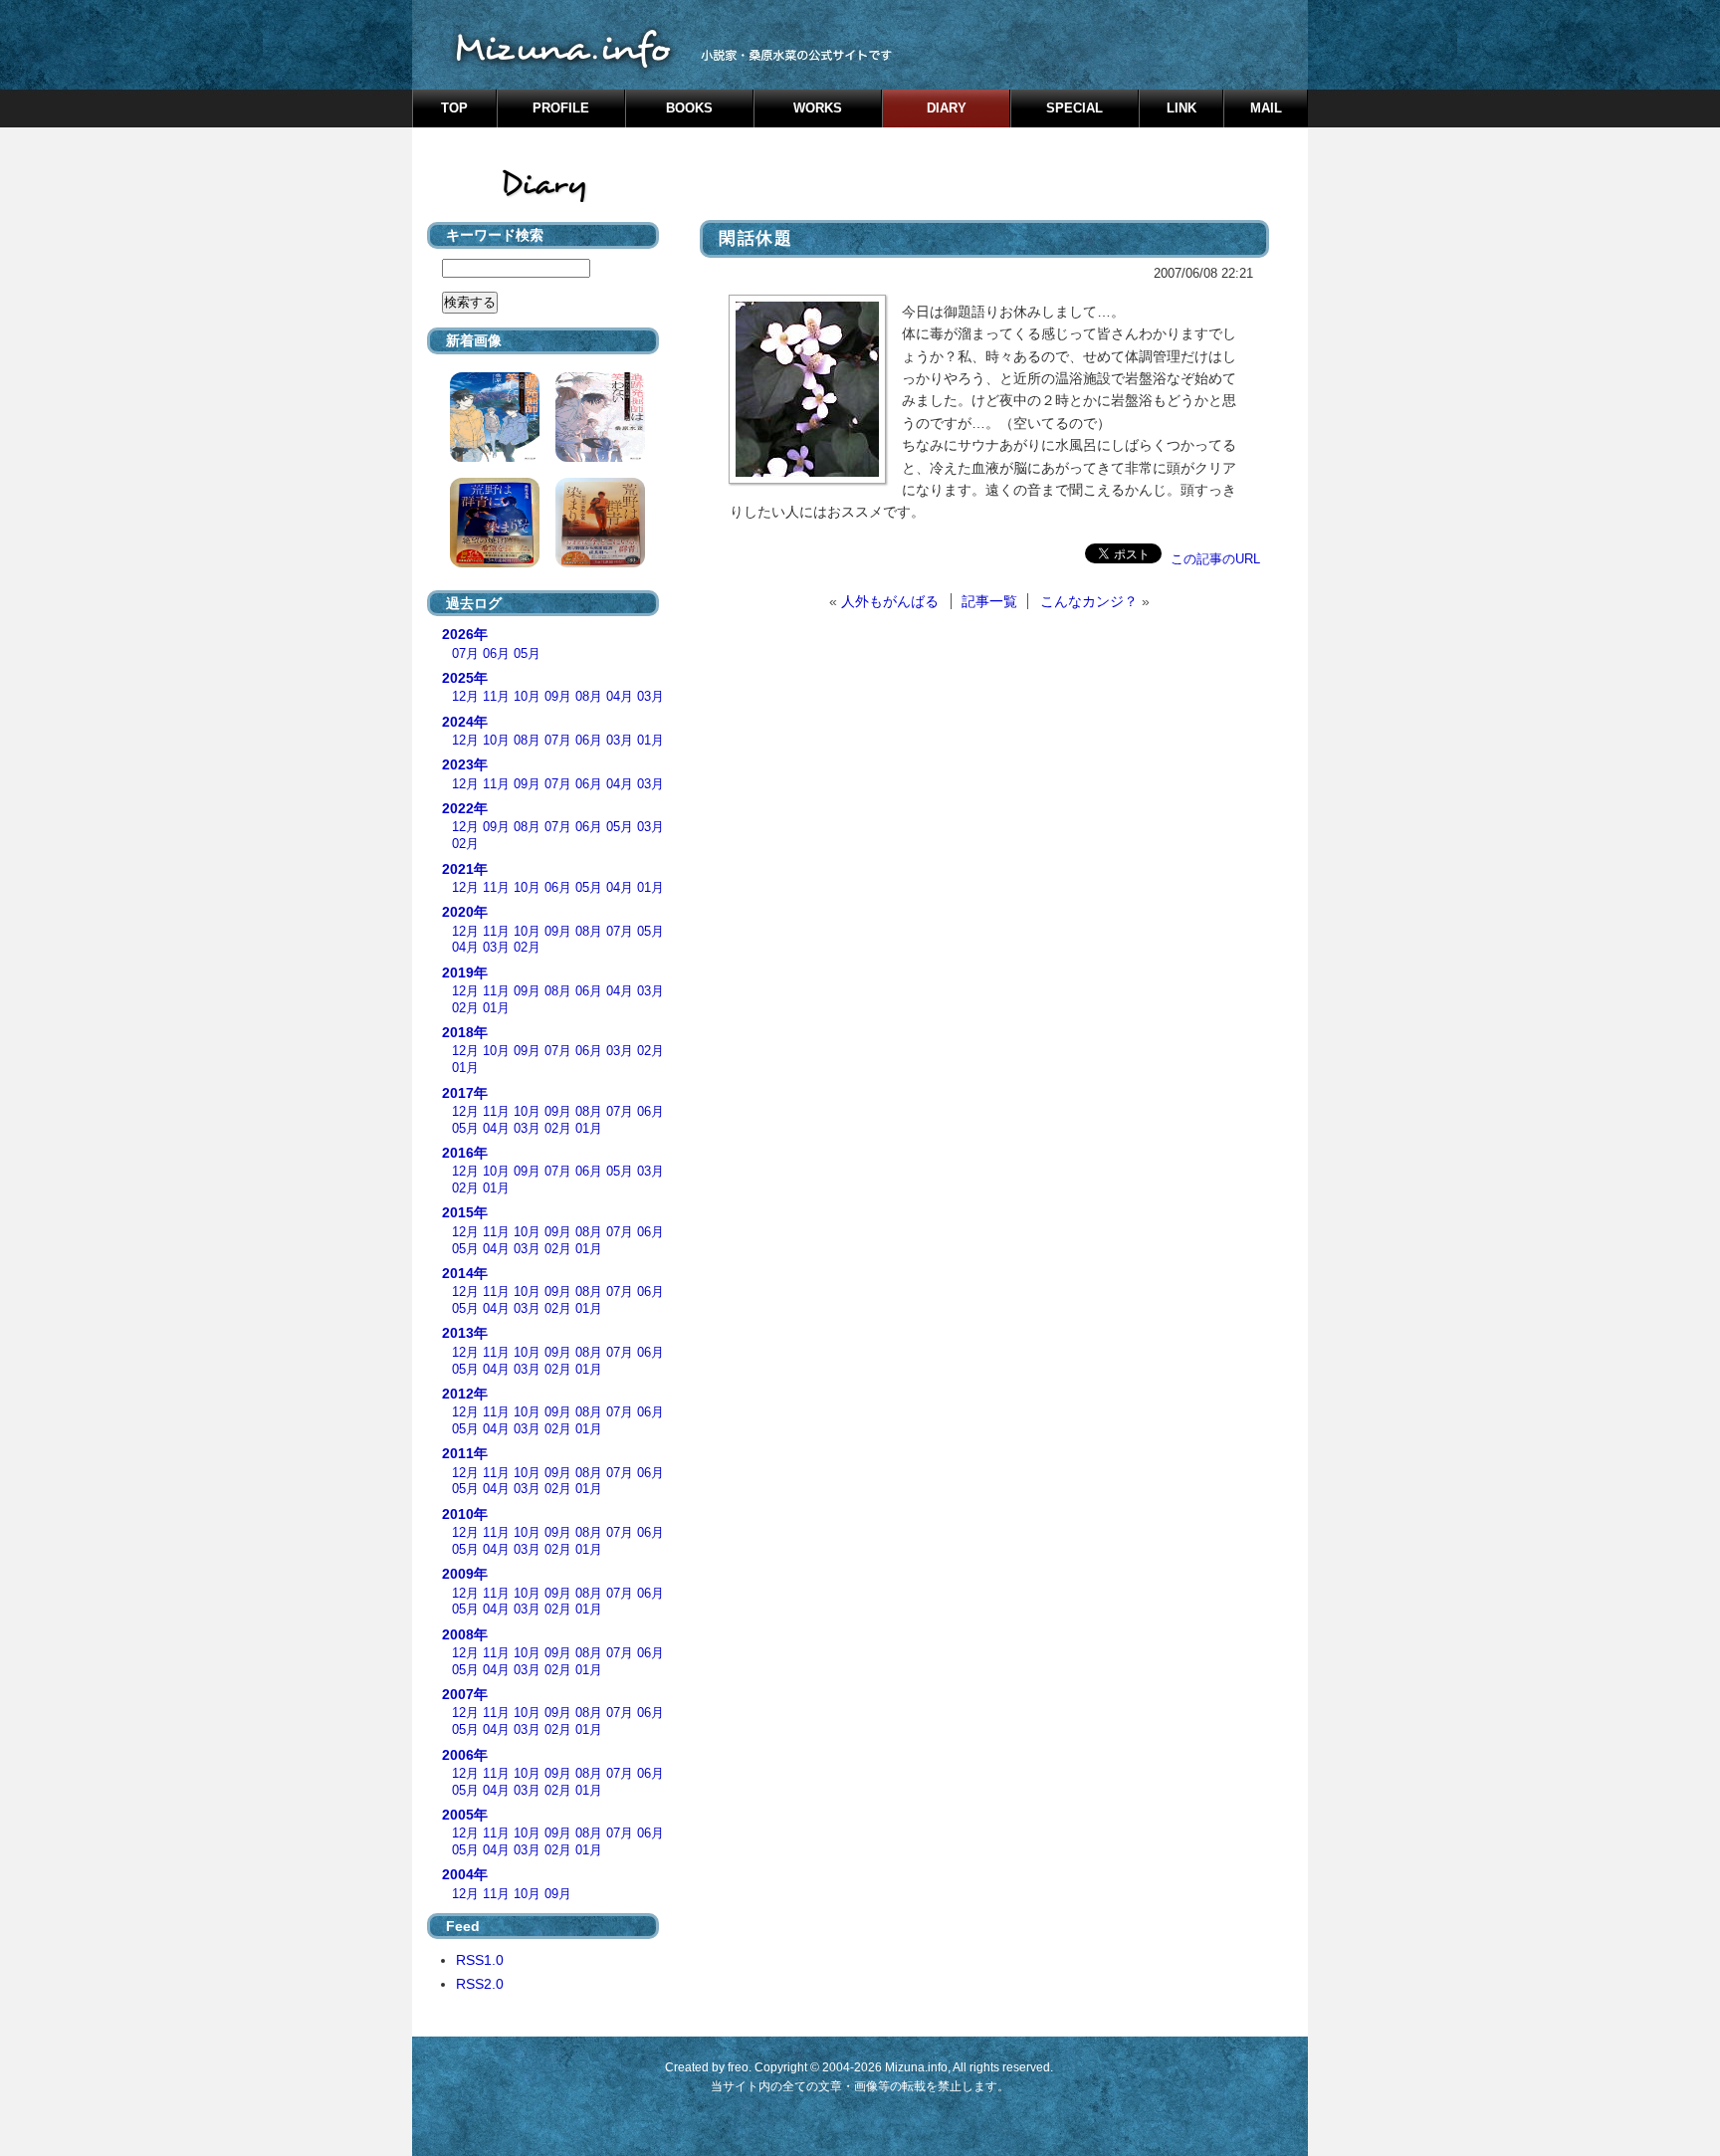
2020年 (465, 912)
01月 (650, 741)
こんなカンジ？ (1089, 601)
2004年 (465, 1874)
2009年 (465, 1574)
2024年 (465, 722)
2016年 (465, 1153)
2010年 (465, 1514)
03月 (650, 697)
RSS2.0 (480, 1984)
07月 (465, 654)
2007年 (465, 1694)
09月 (558, 697)
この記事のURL (1215, 559)
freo (738, 2067)
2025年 (465, 678)
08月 (589, 697)
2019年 (465, 972)
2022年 (465, 808)
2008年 (465, 1634)
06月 (496, 654)
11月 (496, 697)
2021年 (465, 869)
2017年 (465, 1093)
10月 (527, 697)
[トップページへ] (860, 45)
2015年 (465, 1212)
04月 (620, 697)
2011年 (465, 1453)
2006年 (465, 1755)
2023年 (465, 764)
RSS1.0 (480, 1960)
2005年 (465, 1815)
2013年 (465, 1333)
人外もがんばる (890, 601)
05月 (527, 654)
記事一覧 (989, 601)
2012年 (465, 1394)
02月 (465, 844)
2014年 (465, 1273)
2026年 (465, 634)
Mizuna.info (916, 2067)
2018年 (465, 1032)
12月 (465, 697)
